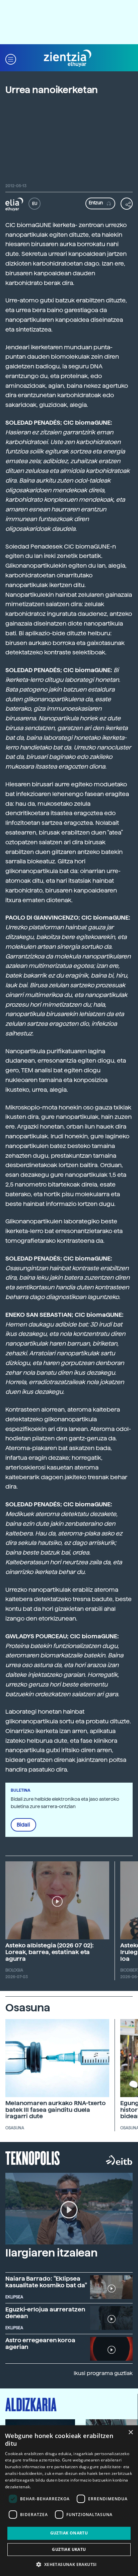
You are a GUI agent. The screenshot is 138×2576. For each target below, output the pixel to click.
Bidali (23, 1825)
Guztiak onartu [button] (69, 2533)
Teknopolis (33, 2157)
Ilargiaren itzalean (51, 2253)
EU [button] (35, 204)
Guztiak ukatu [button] (69, 2549)
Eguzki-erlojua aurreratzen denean (45, 2313)
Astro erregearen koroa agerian (40, 2343)
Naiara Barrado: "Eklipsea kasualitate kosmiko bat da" (46, 2282)
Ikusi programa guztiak (103, 2373)
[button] (11, 58)
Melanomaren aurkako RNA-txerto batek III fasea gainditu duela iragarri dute (56, 2110)
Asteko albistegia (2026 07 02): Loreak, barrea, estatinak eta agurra (50, 1952)
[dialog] (69, 2501)
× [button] (130, 2432)
